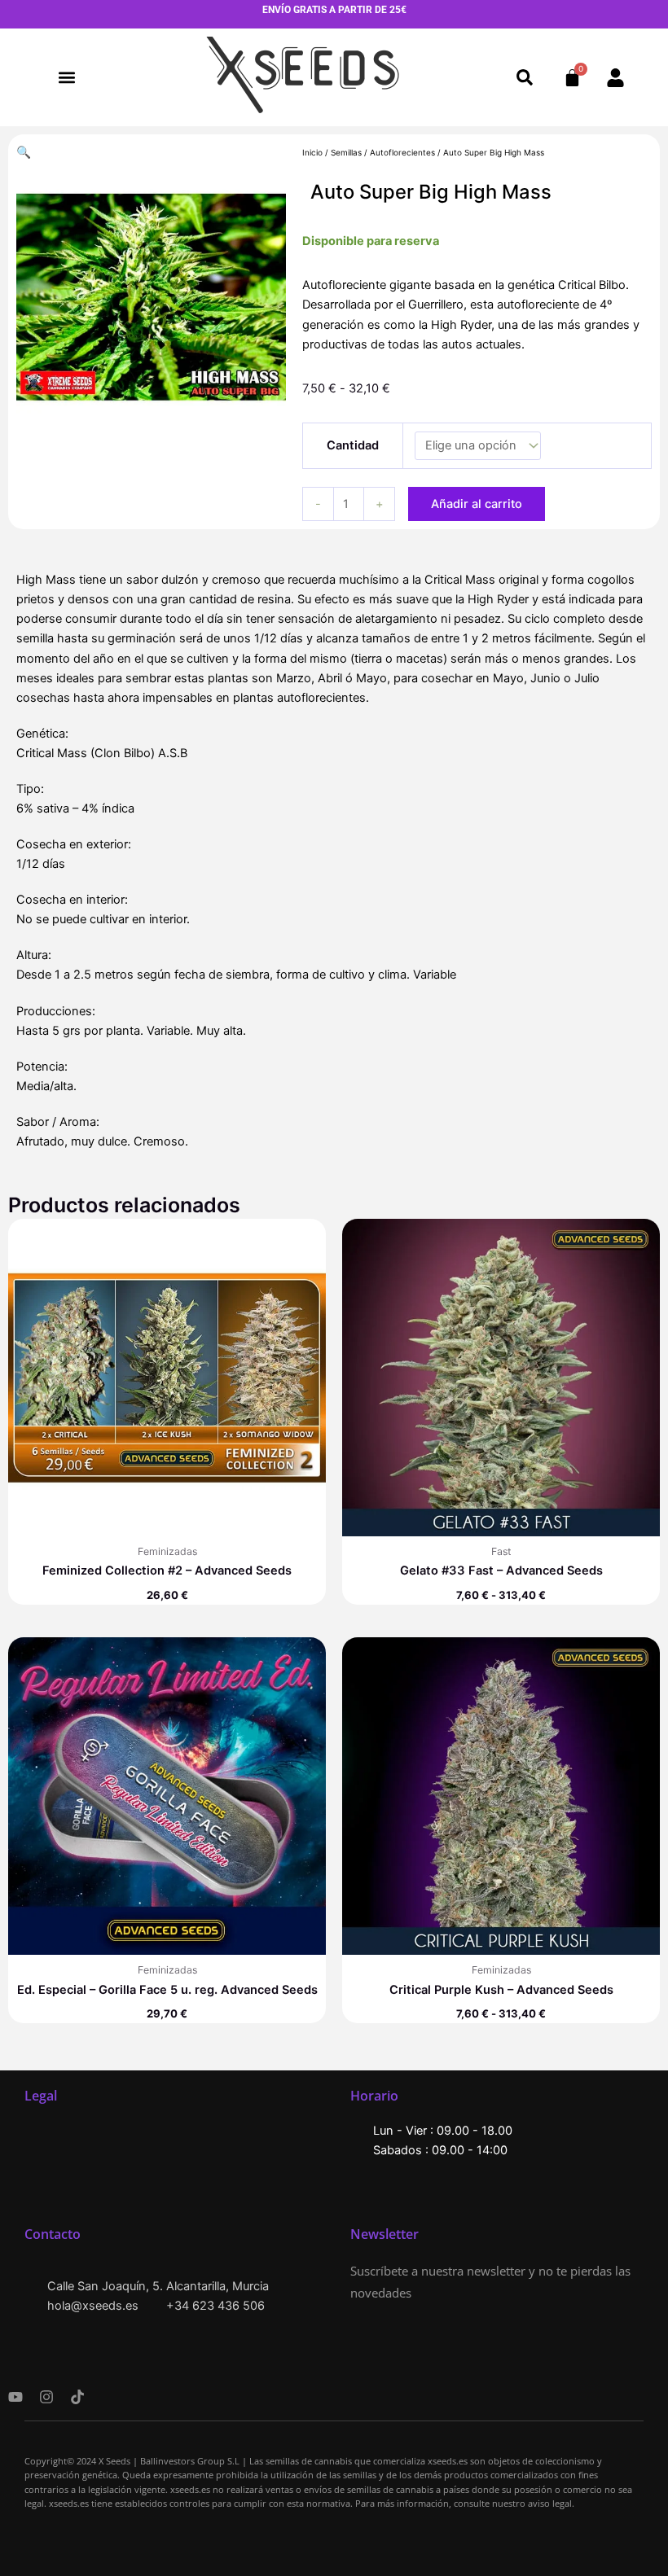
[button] (67, 78)
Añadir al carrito (477, 504)
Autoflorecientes (402, 152)
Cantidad (353, 445)
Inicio (312, 152)
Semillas (346, 152)
